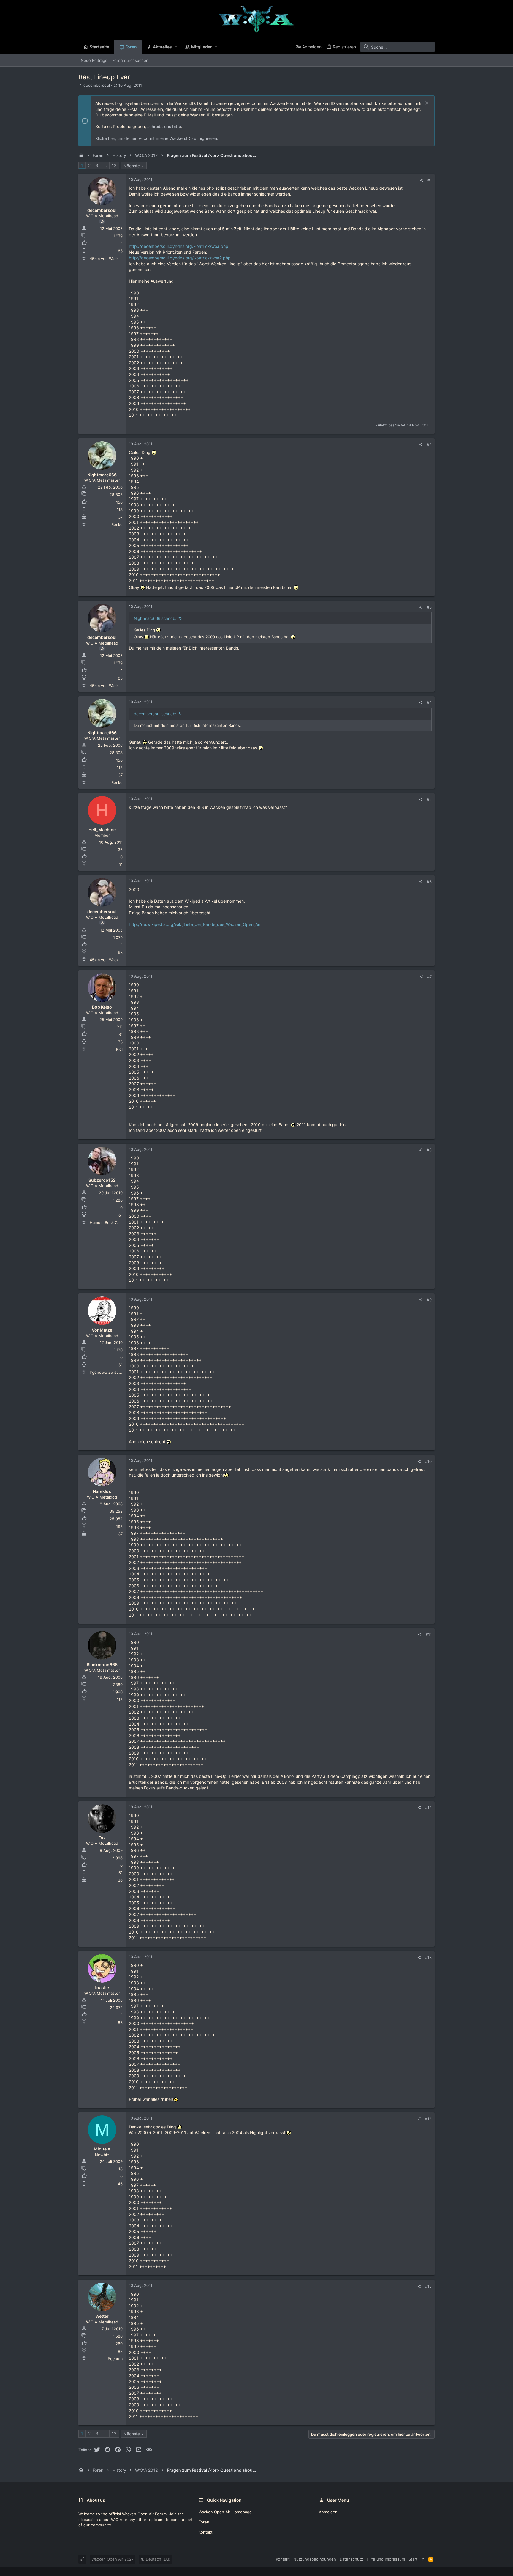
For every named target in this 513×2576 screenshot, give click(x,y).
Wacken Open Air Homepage (225, 2512)
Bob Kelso (102, 1007)
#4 (429, 702)
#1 (430, 180)
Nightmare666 (102, 475)
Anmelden (328, 2512)
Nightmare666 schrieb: (155, 618)
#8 (429, 1150)
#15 (428, 2286)
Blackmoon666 (102, 1664)
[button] (176, 47)
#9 (429, 1300)
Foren (204, 2522)
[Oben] (423, 2559)
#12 (428, 1808)
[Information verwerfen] (426, 104)
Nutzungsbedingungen (315, 2559)
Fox (102, 1838)
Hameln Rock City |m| (109, 1222)
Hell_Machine (102, 829)
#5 (429, 799)
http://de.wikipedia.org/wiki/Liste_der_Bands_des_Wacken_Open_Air (195, 924)
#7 (429, 977)
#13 (428, 1957)
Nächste (132, 166)
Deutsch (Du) (157, 2559)
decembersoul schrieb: (155, 714)
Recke (117, 524)
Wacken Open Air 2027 (113, 2559)
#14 (428, 2119)
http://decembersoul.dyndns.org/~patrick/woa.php (179, 246)
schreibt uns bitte (164, 126)
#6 (429, 882)
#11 (429, 1634)
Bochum (115, 2359)
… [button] (105, 165)
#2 (429, 445)
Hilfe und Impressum (386, 2559)
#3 (429, 607)
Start (413, 2559)
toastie (102, 1987)
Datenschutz (351, 2559)
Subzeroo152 (102, 1180)
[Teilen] (421, 180)
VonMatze (102, 1330)
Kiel (119, 1049)
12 (114, 165)
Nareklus (102, 1491)
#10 (428, 1461)
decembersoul (97, 85)
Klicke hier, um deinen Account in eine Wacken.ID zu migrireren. (157, 138)
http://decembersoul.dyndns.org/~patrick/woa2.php (180, 258)
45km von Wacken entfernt (115, 259)
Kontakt (206, 2532)
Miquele (102, 2149)
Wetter (102, 2316)
